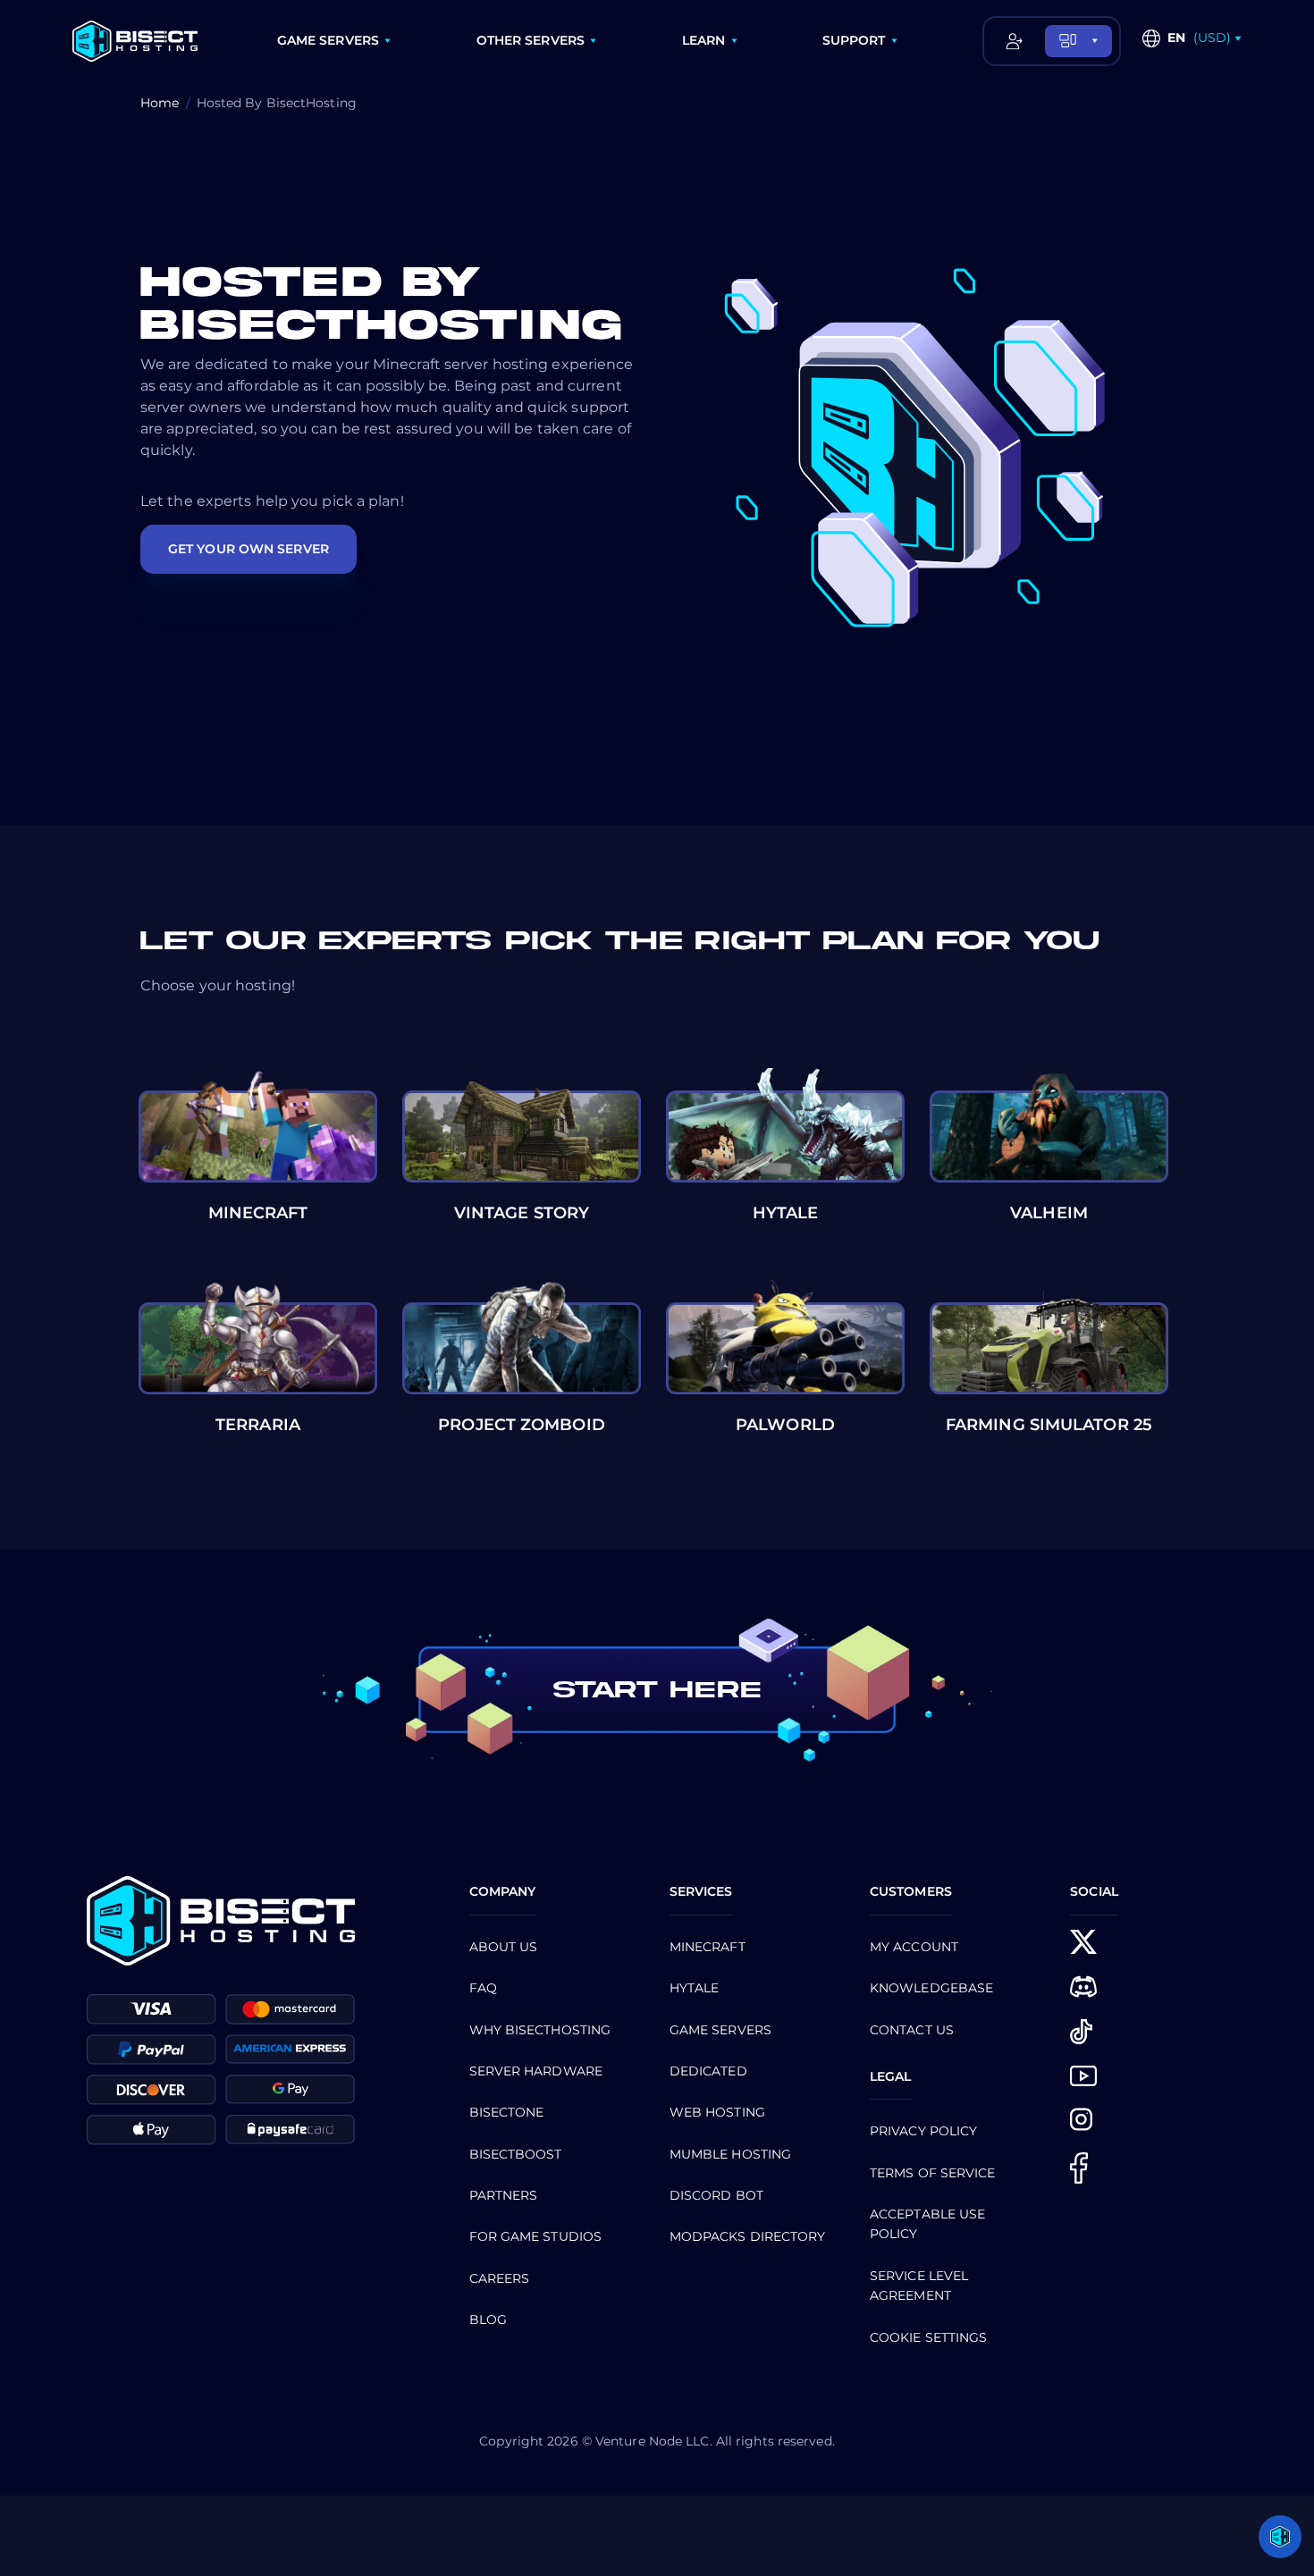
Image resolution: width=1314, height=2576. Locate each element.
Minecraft (708, 1947)
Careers (500, 2278)
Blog (488, 2319)
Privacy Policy (923, 2131)
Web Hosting (717, 2112)
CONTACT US (912, 2030)
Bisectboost (516, 2154)
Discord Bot (716, 2195)
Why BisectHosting (540, 2030)
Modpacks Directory (748, 2236)
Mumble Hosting (730, 2154)
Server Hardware (536, 2071)
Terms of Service (933, 2173)
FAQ (483, 1988)
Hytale (695, 1988)
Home (160, 103)
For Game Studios (536, 2236)
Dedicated (708, 2071)
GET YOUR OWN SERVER (248, 549)
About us (504, 1947)
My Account (914, 1947)
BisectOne (507, 2112)
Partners (504, 2195)
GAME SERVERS (328, 40)
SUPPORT (854, 40)
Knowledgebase (931, 1988)
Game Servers (720, 2030)
